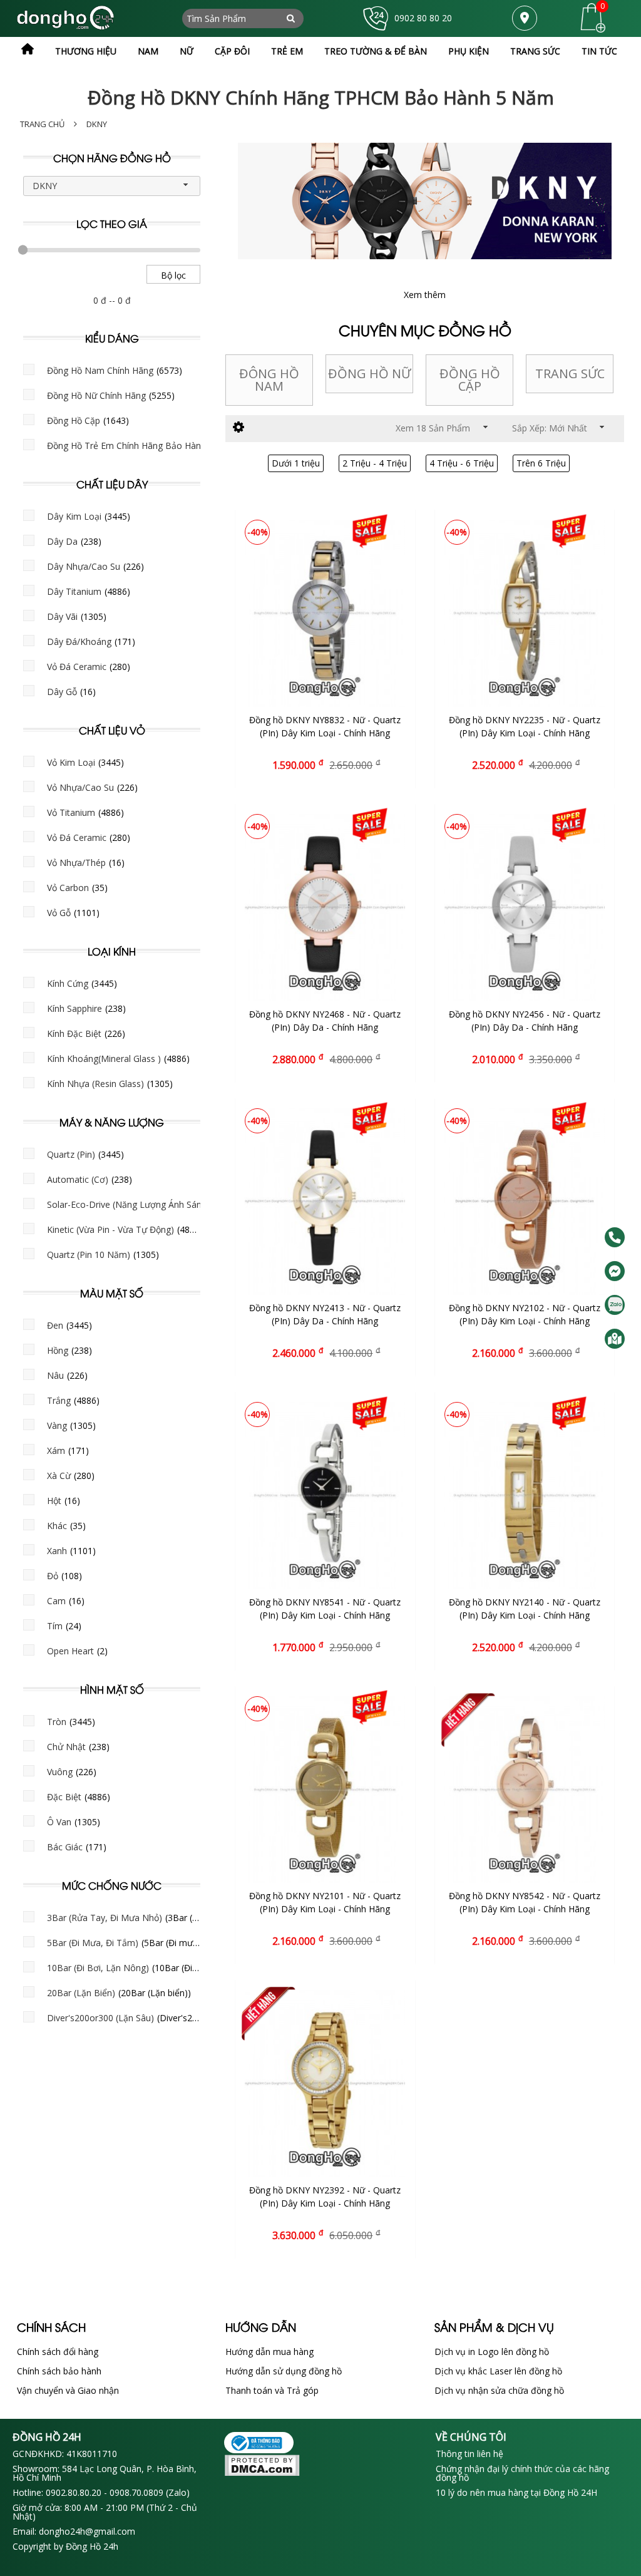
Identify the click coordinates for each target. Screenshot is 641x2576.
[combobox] (112, 186)
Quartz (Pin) (71, 1154)
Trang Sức (535, 51)
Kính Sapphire (74, 1008)
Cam (56, 1601)
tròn (57, 1722)
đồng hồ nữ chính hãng (96, 395)
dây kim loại (74, 516)
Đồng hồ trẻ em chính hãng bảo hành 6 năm (141, 446)
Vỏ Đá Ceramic (77, 667)
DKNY (97, 124)
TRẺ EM (287, 51)
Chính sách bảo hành (59, 2371)
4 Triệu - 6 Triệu (462, 463)
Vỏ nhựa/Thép (76, 863)
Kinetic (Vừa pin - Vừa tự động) (110, 1229)
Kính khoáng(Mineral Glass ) (104, 1059)
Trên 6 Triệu (541, 463)
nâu (55, 1375)
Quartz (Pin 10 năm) (89, 1255)
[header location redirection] (525, 18)
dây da (62, 541)
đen (55, 1325)
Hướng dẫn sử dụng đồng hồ (284, 2371)
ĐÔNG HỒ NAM (269, 380)
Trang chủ (42, 124)
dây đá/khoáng (79, 641)
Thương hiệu (86, 51)
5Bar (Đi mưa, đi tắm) (93, 1943)
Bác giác (65, 1847)
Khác (57, 1526)
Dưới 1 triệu (296, 463)
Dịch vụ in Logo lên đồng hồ (492, 2352)
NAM (148, 51)
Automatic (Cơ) (78, 1179)
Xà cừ (59, 1476)
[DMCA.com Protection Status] (320, 2466)
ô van (59, 1822)
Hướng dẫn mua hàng (269, 2352)
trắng (59, 1400)
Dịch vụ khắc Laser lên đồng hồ (498, 2371)
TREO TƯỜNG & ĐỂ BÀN (376, 51)
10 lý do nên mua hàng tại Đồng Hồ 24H (516, 2493)
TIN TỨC (599, 51)
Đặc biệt (64, 1797)
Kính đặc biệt (74, 1033)
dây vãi (62, 616)
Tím (55, 1626)
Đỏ (53, 1576)
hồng (58, 1350)
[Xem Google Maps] (615, 1339)
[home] (28, 49)
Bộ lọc (173, 275)
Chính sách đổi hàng (58, 2352)
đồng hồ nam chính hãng (100, 370)
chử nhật (66, 1747)
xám (56, 1450)
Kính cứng (68, 983)
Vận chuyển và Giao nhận (68, 2390)
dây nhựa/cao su (84, 566)
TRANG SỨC (570, 374)
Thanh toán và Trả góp (272, 2390)
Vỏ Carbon (68, 888)
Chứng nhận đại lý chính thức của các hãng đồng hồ (522, 2473)
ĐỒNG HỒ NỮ (369, 374)
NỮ (187, 51)
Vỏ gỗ (59, 913)
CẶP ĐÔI (232, 51)
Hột (54, 1501)
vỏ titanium (71, 812)
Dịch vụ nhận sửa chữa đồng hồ (499, 2390)
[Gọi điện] (615, 1237)
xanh (57, 1551)
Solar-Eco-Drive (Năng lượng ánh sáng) (128, 1204)
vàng (57, 1425)
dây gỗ (62, 692)
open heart (70, 1651)
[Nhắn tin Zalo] (615, 1305)
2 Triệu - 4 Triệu (375, 463)
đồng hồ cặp (74, 420)
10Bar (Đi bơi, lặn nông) (98, 1968)
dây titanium (74, 591)
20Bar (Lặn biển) (81, 1993)
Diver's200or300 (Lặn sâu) (100, 2018)
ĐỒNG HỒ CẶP (470, 380)
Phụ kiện (469, 51)
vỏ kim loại (71, 762)
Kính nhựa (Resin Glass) (95, 1084)
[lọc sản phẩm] (238, 427)
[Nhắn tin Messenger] (615, 1271)
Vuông (60, 1772)
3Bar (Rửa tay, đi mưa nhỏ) (105, 1918)
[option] (269, 380)
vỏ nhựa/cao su (80, 787)
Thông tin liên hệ (469, 2454)
